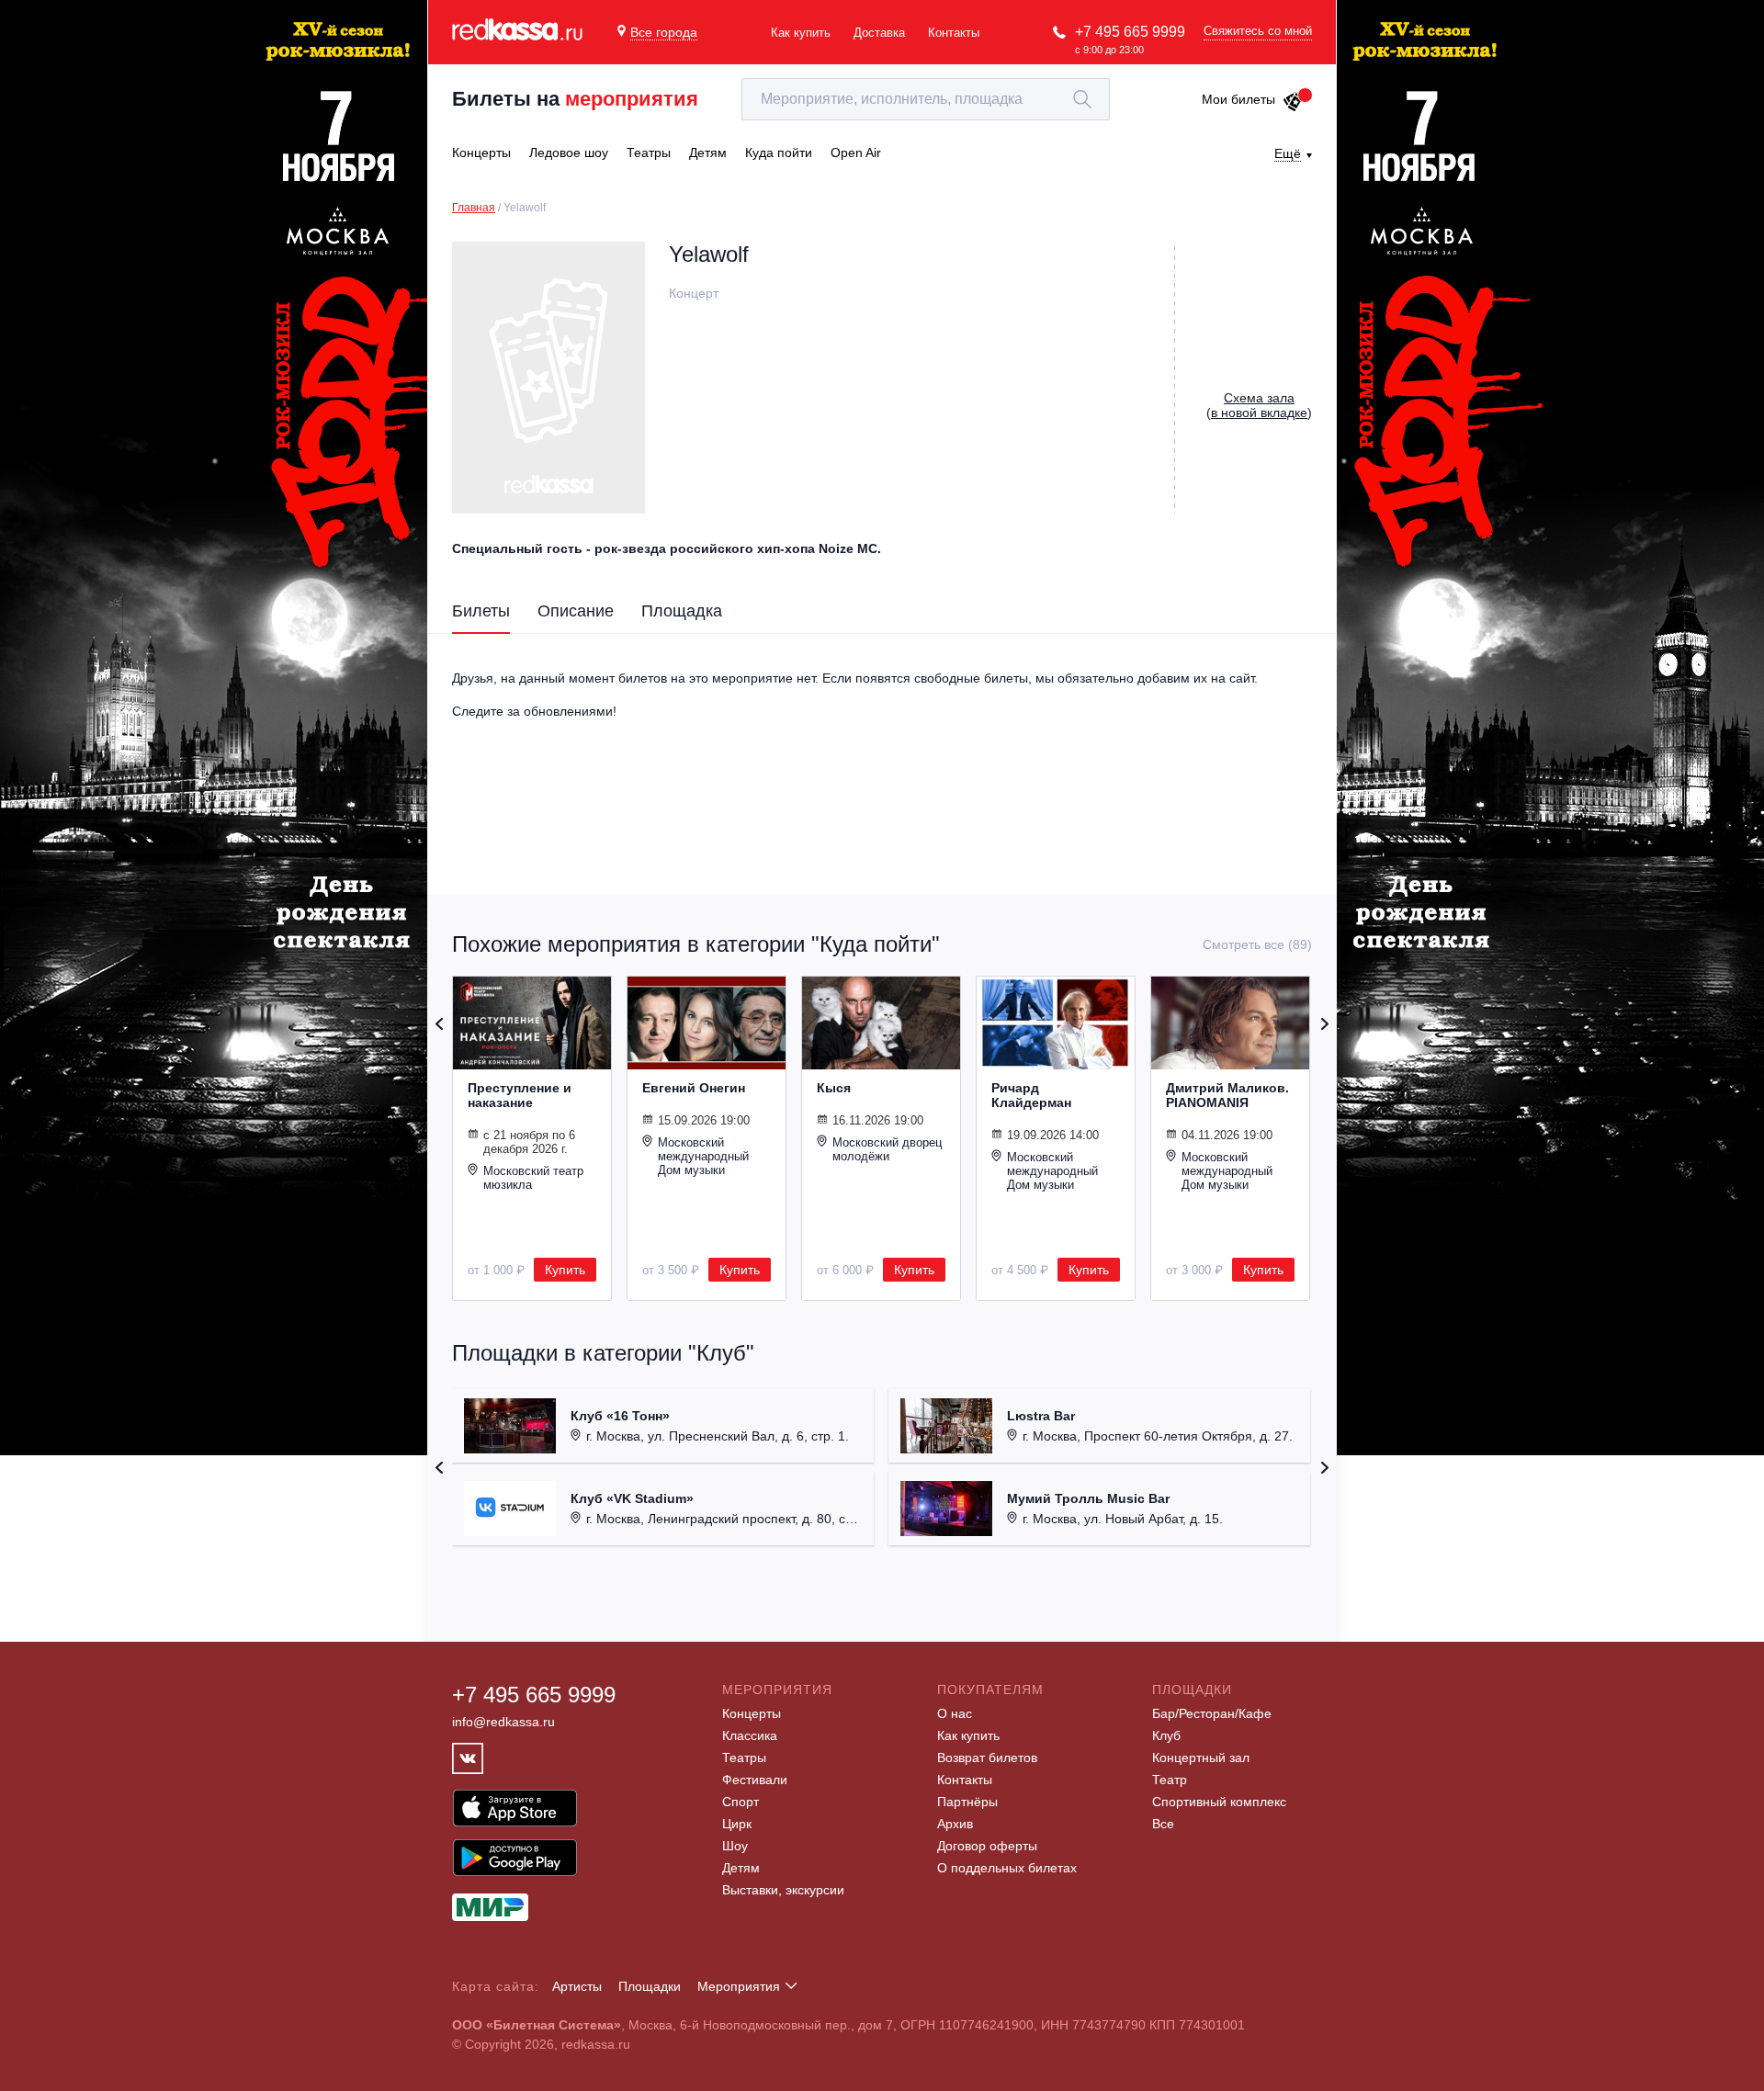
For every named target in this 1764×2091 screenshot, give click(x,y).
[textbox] (926, 99)
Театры (744, 1758)
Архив (955, 1824)
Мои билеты (1238, 99)
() (1259, 405)
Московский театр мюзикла (533, 1178)
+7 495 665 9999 (1130, 32)
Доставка (879, 33)
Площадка (682, 611)
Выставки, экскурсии (783, 1890)
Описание (576, 611)
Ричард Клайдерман (1031, 1095)
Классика (750, 1735)
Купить (565, 1270)
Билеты (481, 611)
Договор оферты (987, 1846)
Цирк (737, 1824)
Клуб (1166, 1735)
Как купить (801, 33)
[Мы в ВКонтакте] (468, 1758)
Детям (741, 1868)
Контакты (954, 33)
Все (1163, 1824)
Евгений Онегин (694, 1088)
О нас (955, 1713)
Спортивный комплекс (1219, 1802)
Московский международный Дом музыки (703, 1156)
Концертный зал (1201, 1758)
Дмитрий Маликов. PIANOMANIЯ (1227, 1095)
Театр (1170, 1780)
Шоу (735, 1846)
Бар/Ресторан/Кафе (1212, 1713)
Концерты (752, 1713)
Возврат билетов (987, 1758)
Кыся (834, 1088)
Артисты (577, 1986)
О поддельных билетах (1007, 1868)
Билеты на (575, 99)
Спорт (741, 1802)
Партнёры (967, 1802)
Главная (474, 208)
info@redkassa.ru (503, 1722)
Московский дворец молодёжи (887, 1149)
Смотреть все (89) (1257, 944)
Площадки (650, 1986)
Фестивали (755, 1780)
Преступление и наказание (520, 1095)
